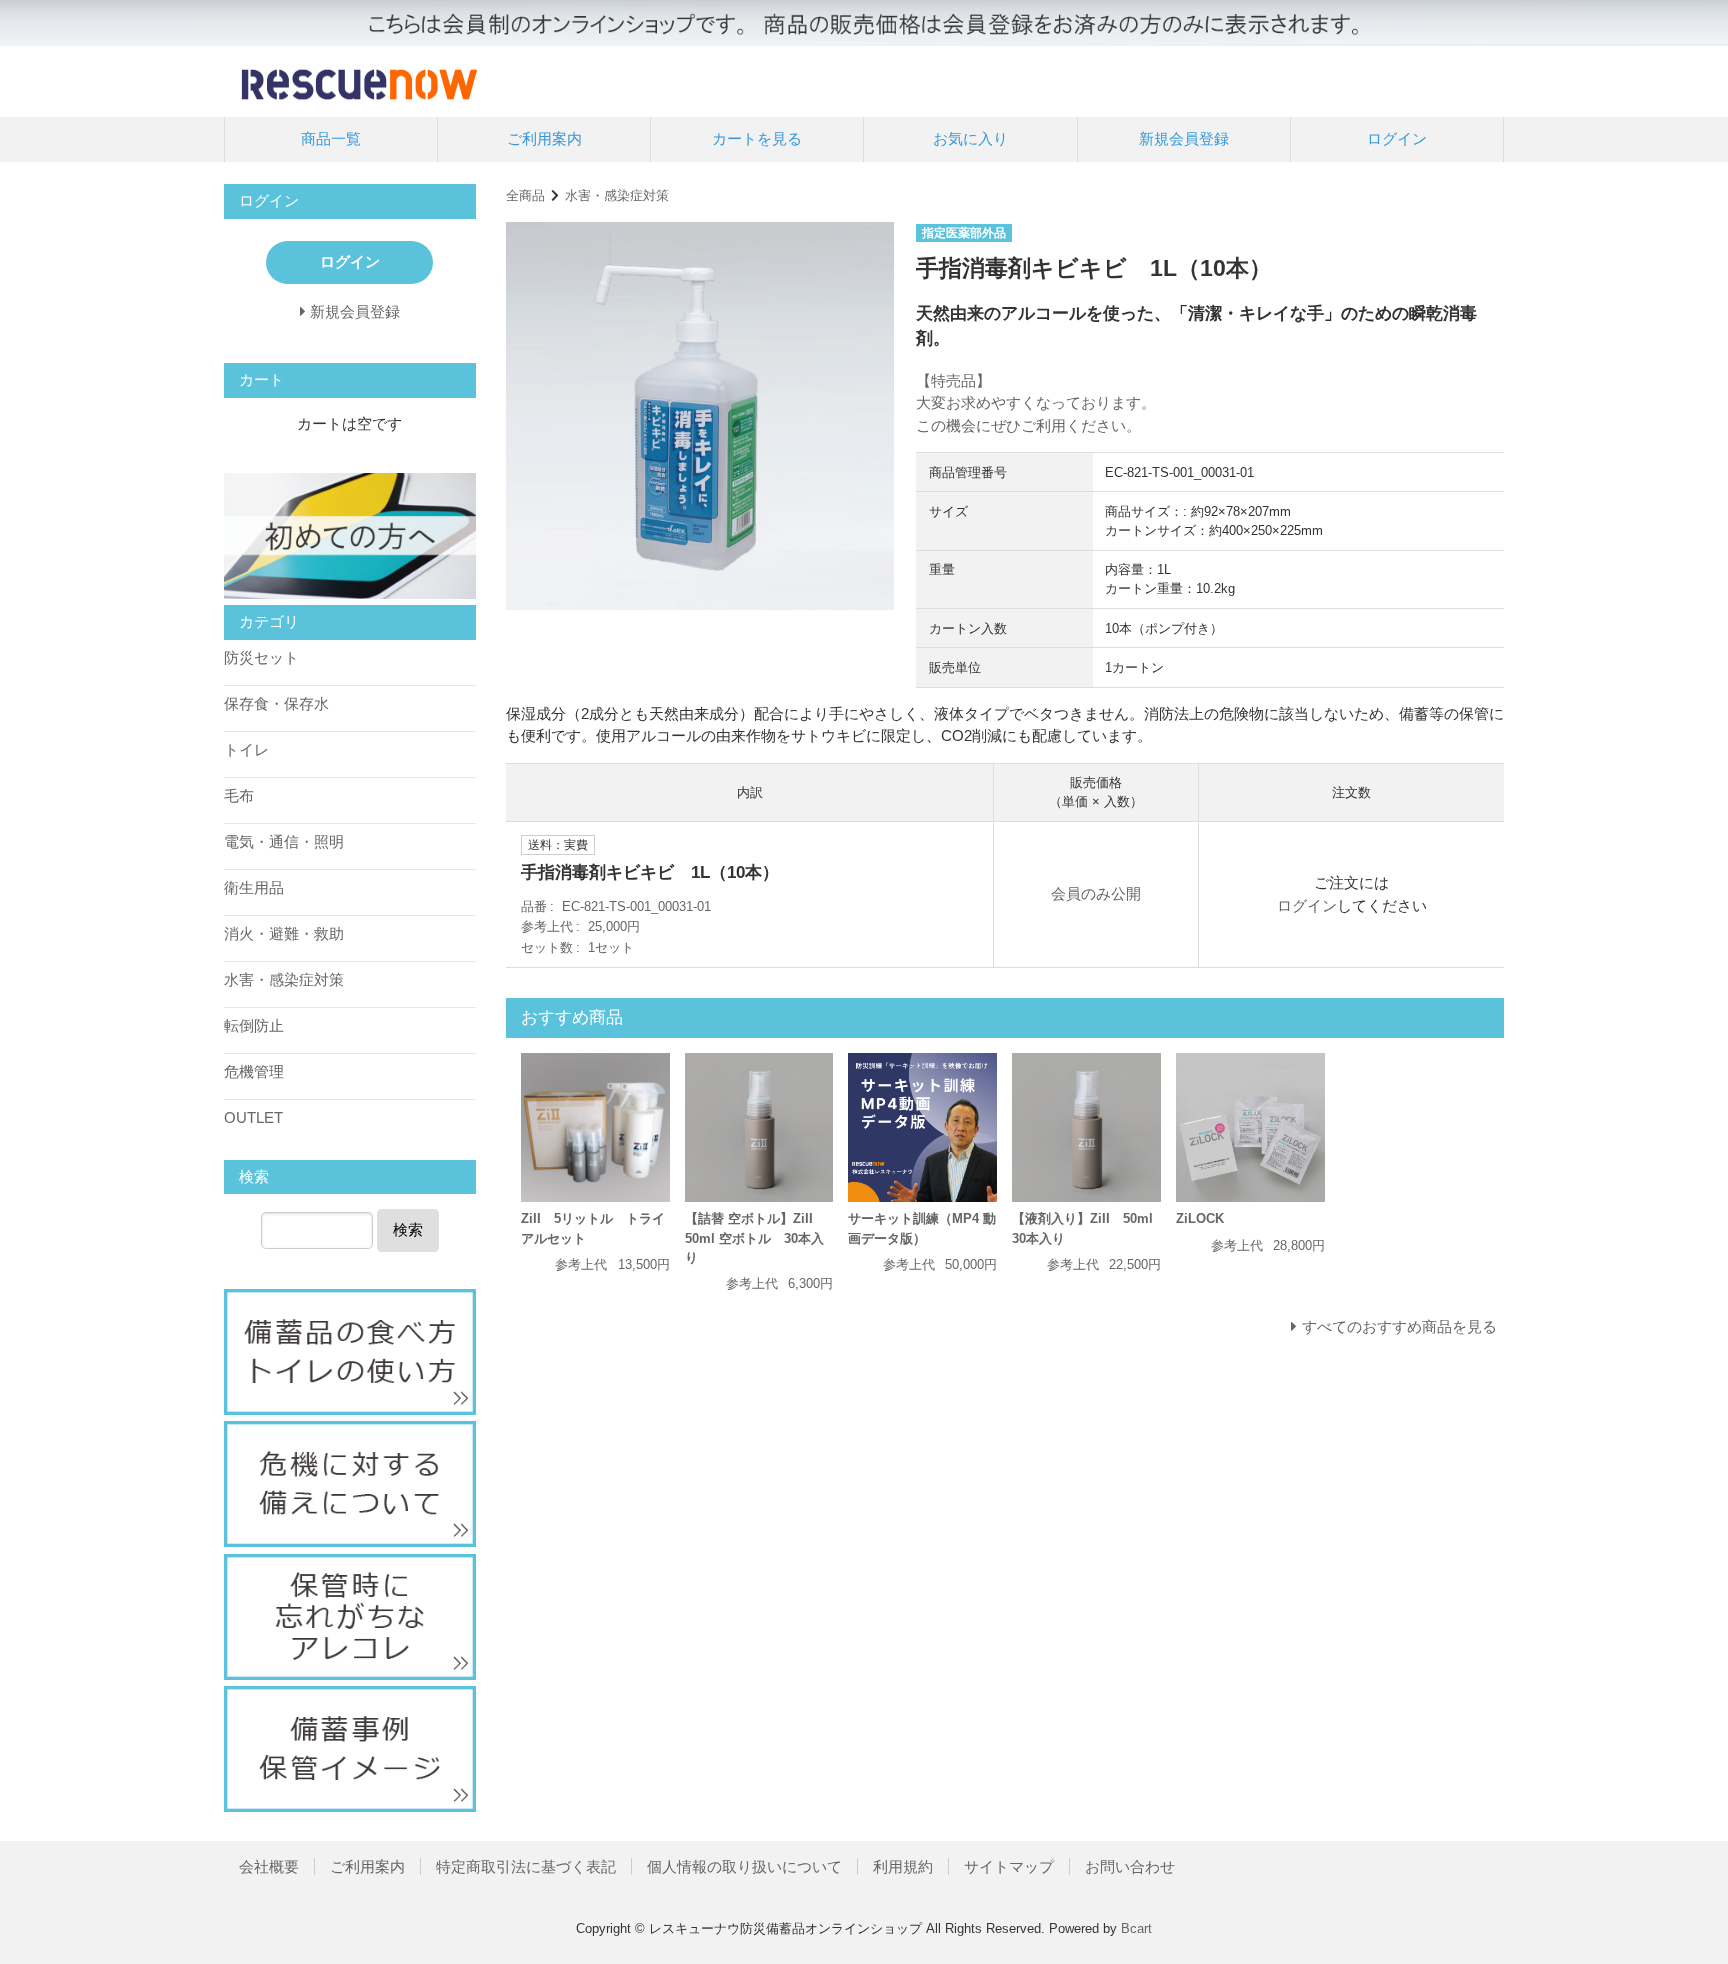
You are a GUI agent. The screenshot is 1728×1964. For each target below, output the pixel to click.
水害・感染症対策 (617, 195)
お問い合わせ (1130, 1866)
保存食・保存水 (276, 703)
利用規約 (903, 1866)
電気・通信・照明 (284, 841)
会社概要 (269, 1866)
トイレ (246, 749)
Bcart (1136, 1928)
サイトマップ (1009, 1866)
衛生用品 (254, 887)
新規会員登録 (1184, 138)
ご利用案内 (544, 138)
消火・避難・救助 (284, 933)
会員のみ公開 (1096, 893)
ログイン (1397, 138)
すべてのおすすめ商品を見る (1399, 1326)
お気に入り (970, 138)
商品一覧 (331, 138)
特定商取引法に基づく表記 (526, 1866)
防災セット (261, 657)
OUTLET (253, 1117)
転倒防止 (254, 1025)
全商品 (525, 195)
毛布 (239, 795)
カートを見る (757, 138)
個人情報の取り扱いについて (744, 1866)
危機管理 (254, 1071)
